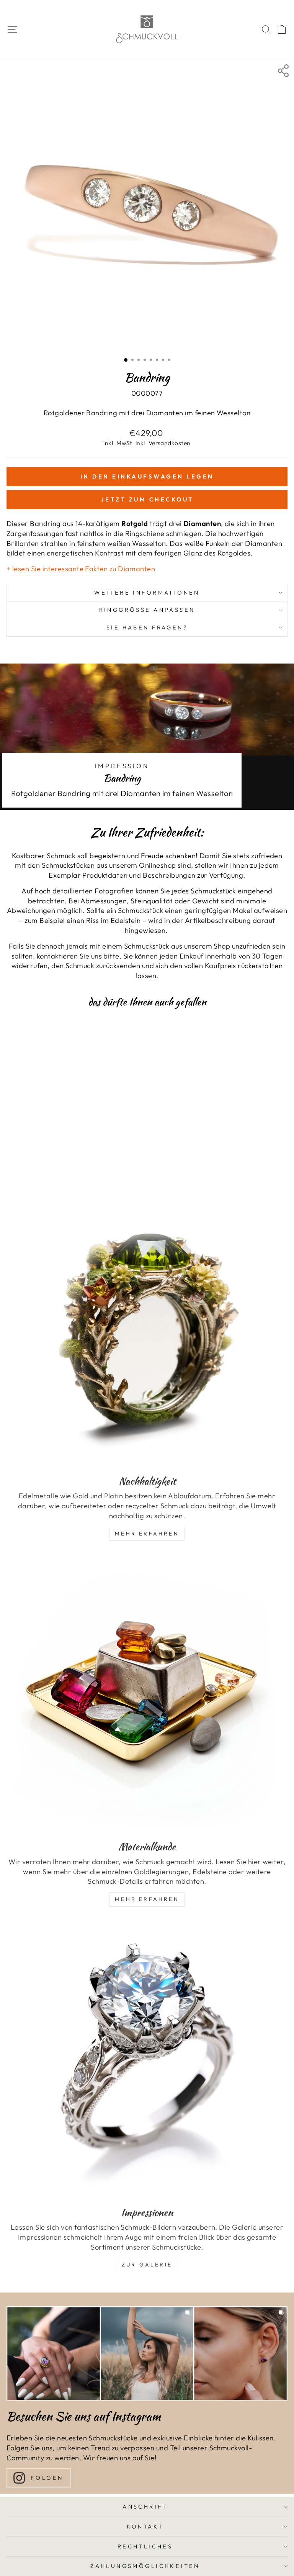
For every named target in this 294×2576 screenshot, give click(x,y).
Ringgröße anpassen (147, 610)
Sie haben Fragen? (147, 627)
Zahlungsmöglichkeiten (145, 2566)
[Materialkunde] (147, 1694)
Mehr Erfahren (147, 1534)
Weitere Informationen (147, 592)
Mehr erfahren (147, 1899)
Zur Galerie (147, 2265)
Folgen (47, 2478)
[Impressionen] (147, 2060)
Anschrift (145, 2506)
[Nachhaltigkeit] (147, 1328)
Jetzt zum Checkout (147, 499)
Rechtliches (145, 2546)
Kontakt (145, 2526)
